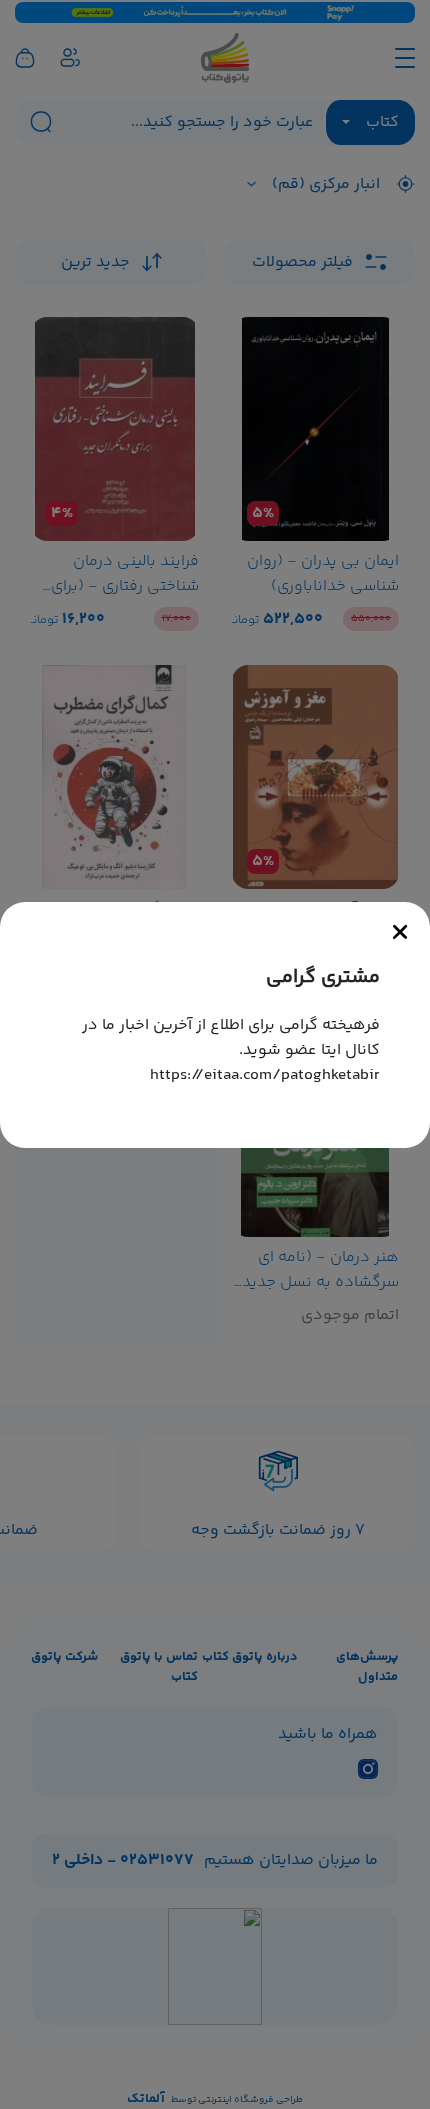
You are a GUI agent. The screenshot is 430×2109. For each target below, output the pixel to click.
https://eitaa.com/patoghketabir (265, 1075)
